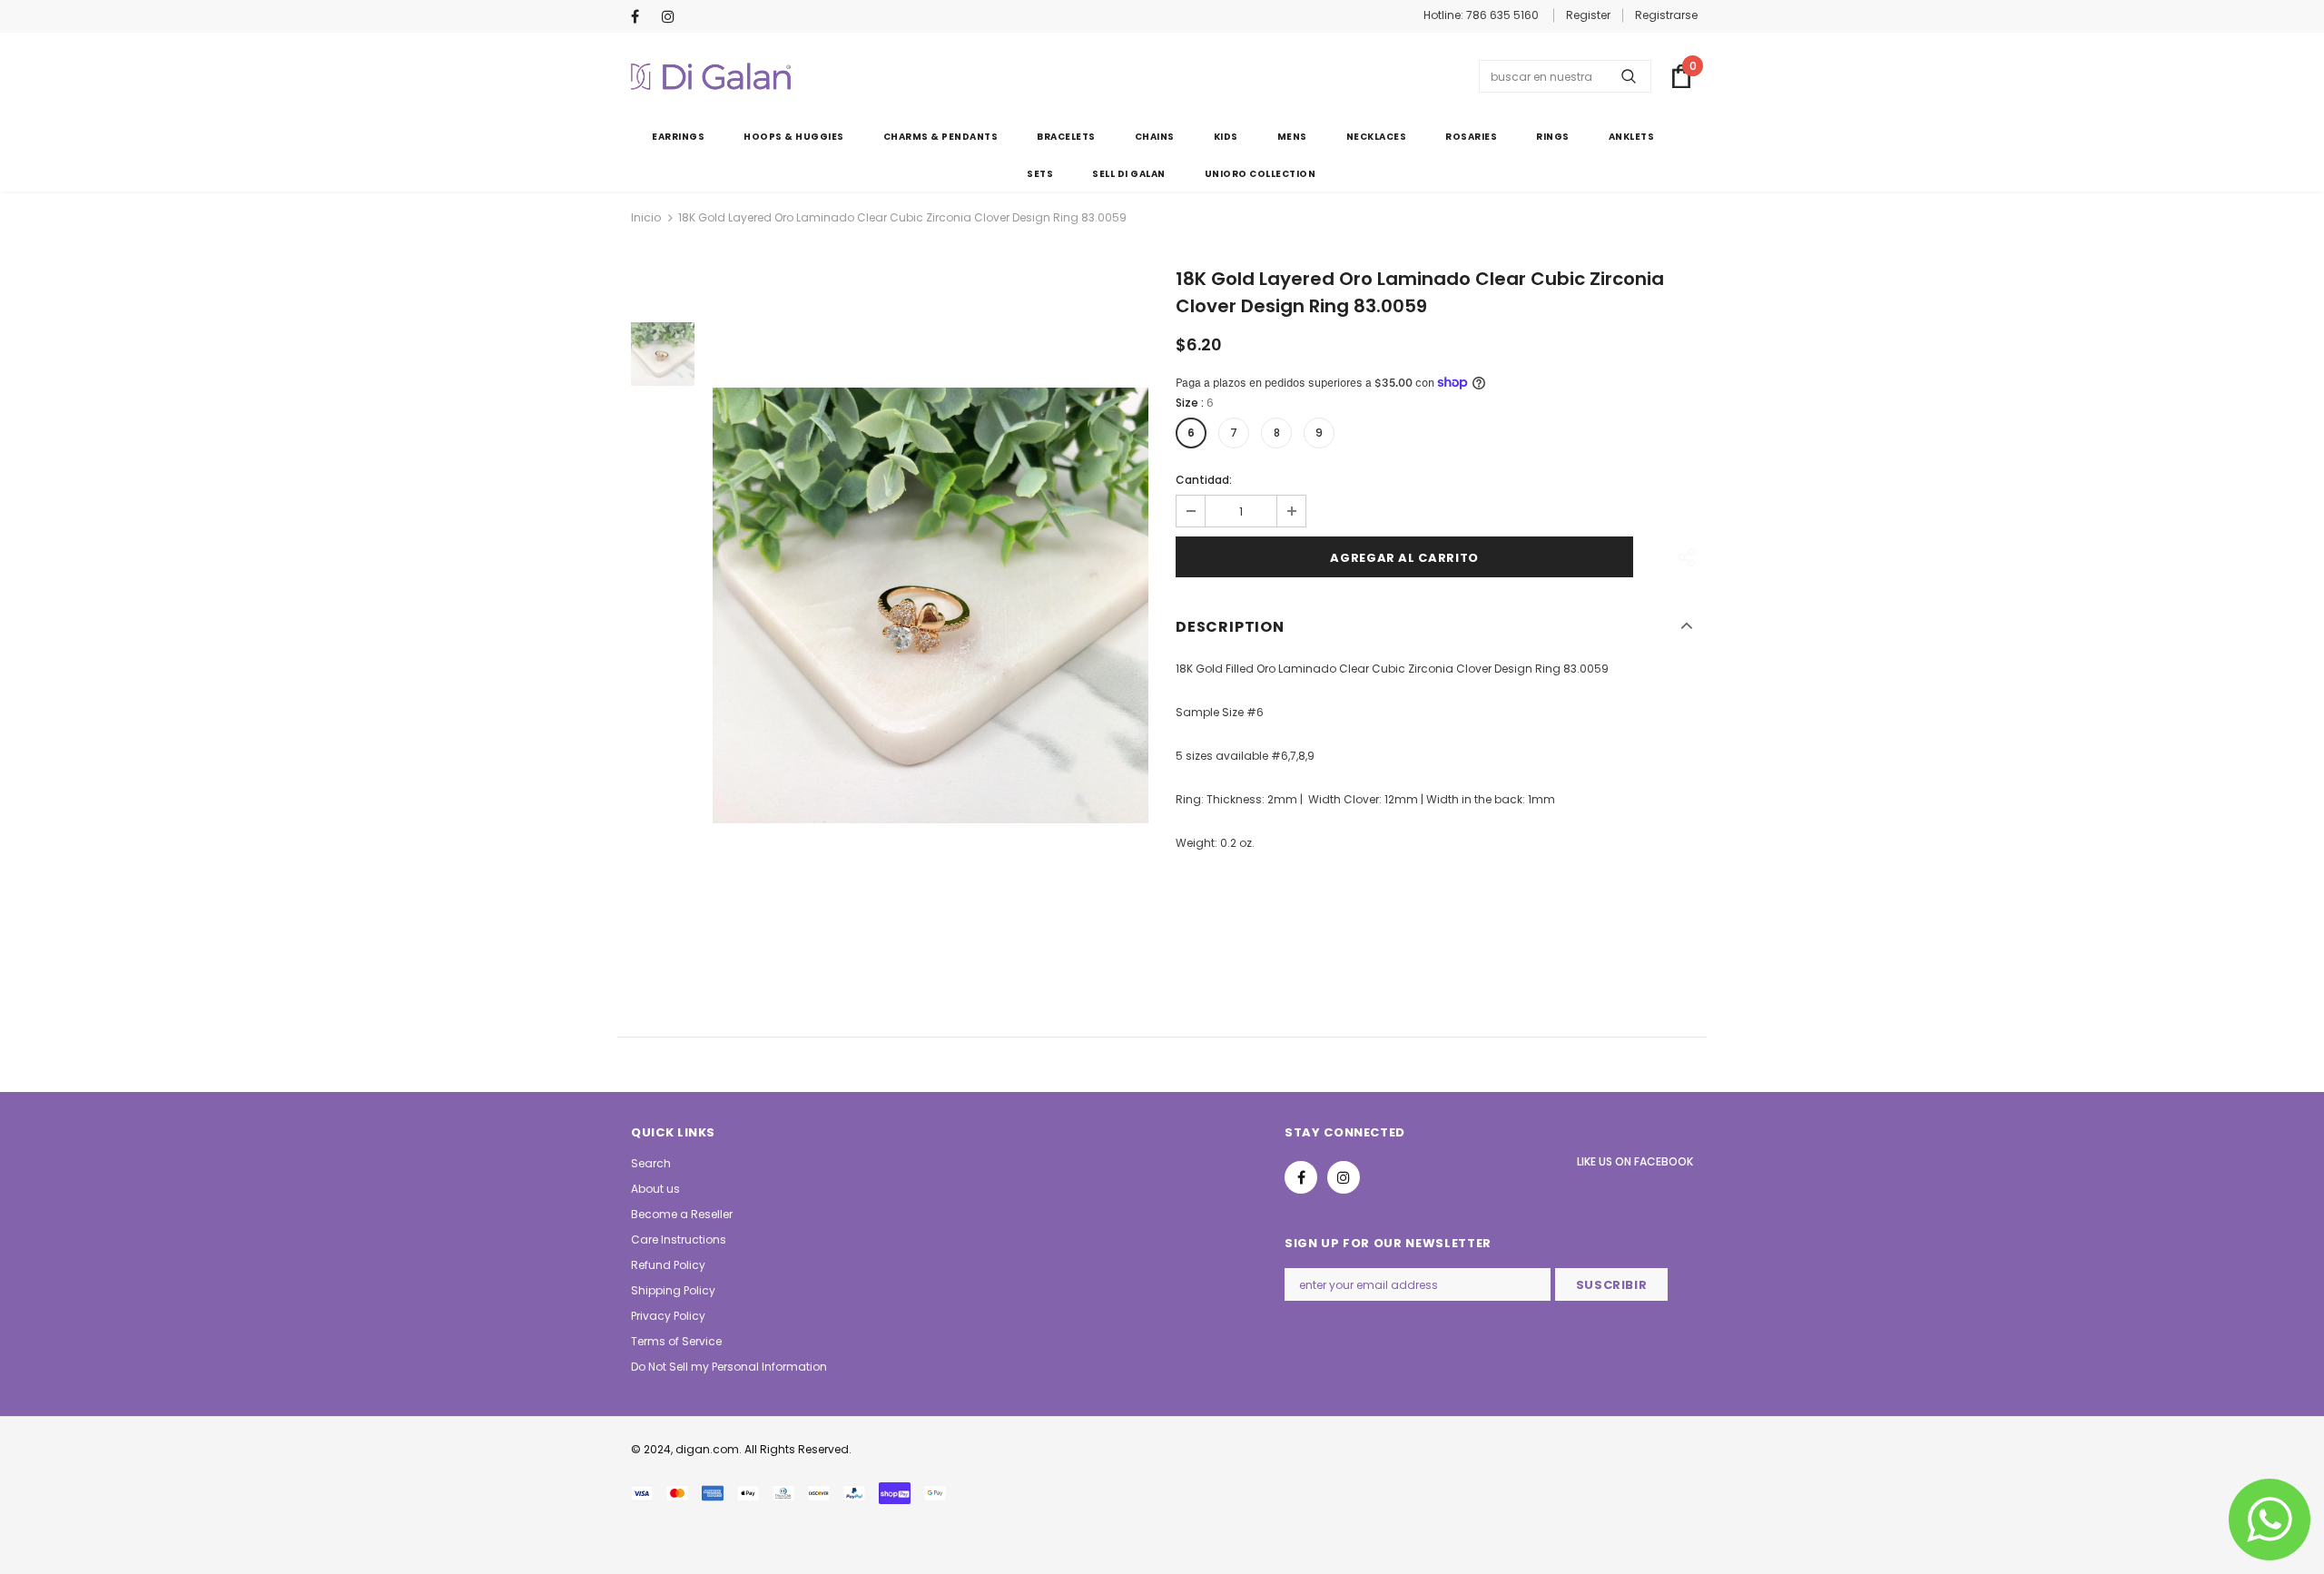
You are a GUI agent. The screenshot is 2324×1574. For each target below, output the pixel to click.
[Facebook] (642, 18)
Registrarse (1666, 15)
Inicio (646, 217)
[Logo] (711, 76)
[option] (931, 605)
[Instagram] (673, 18)
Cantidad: (1204, 480)
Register (1588, 15)
